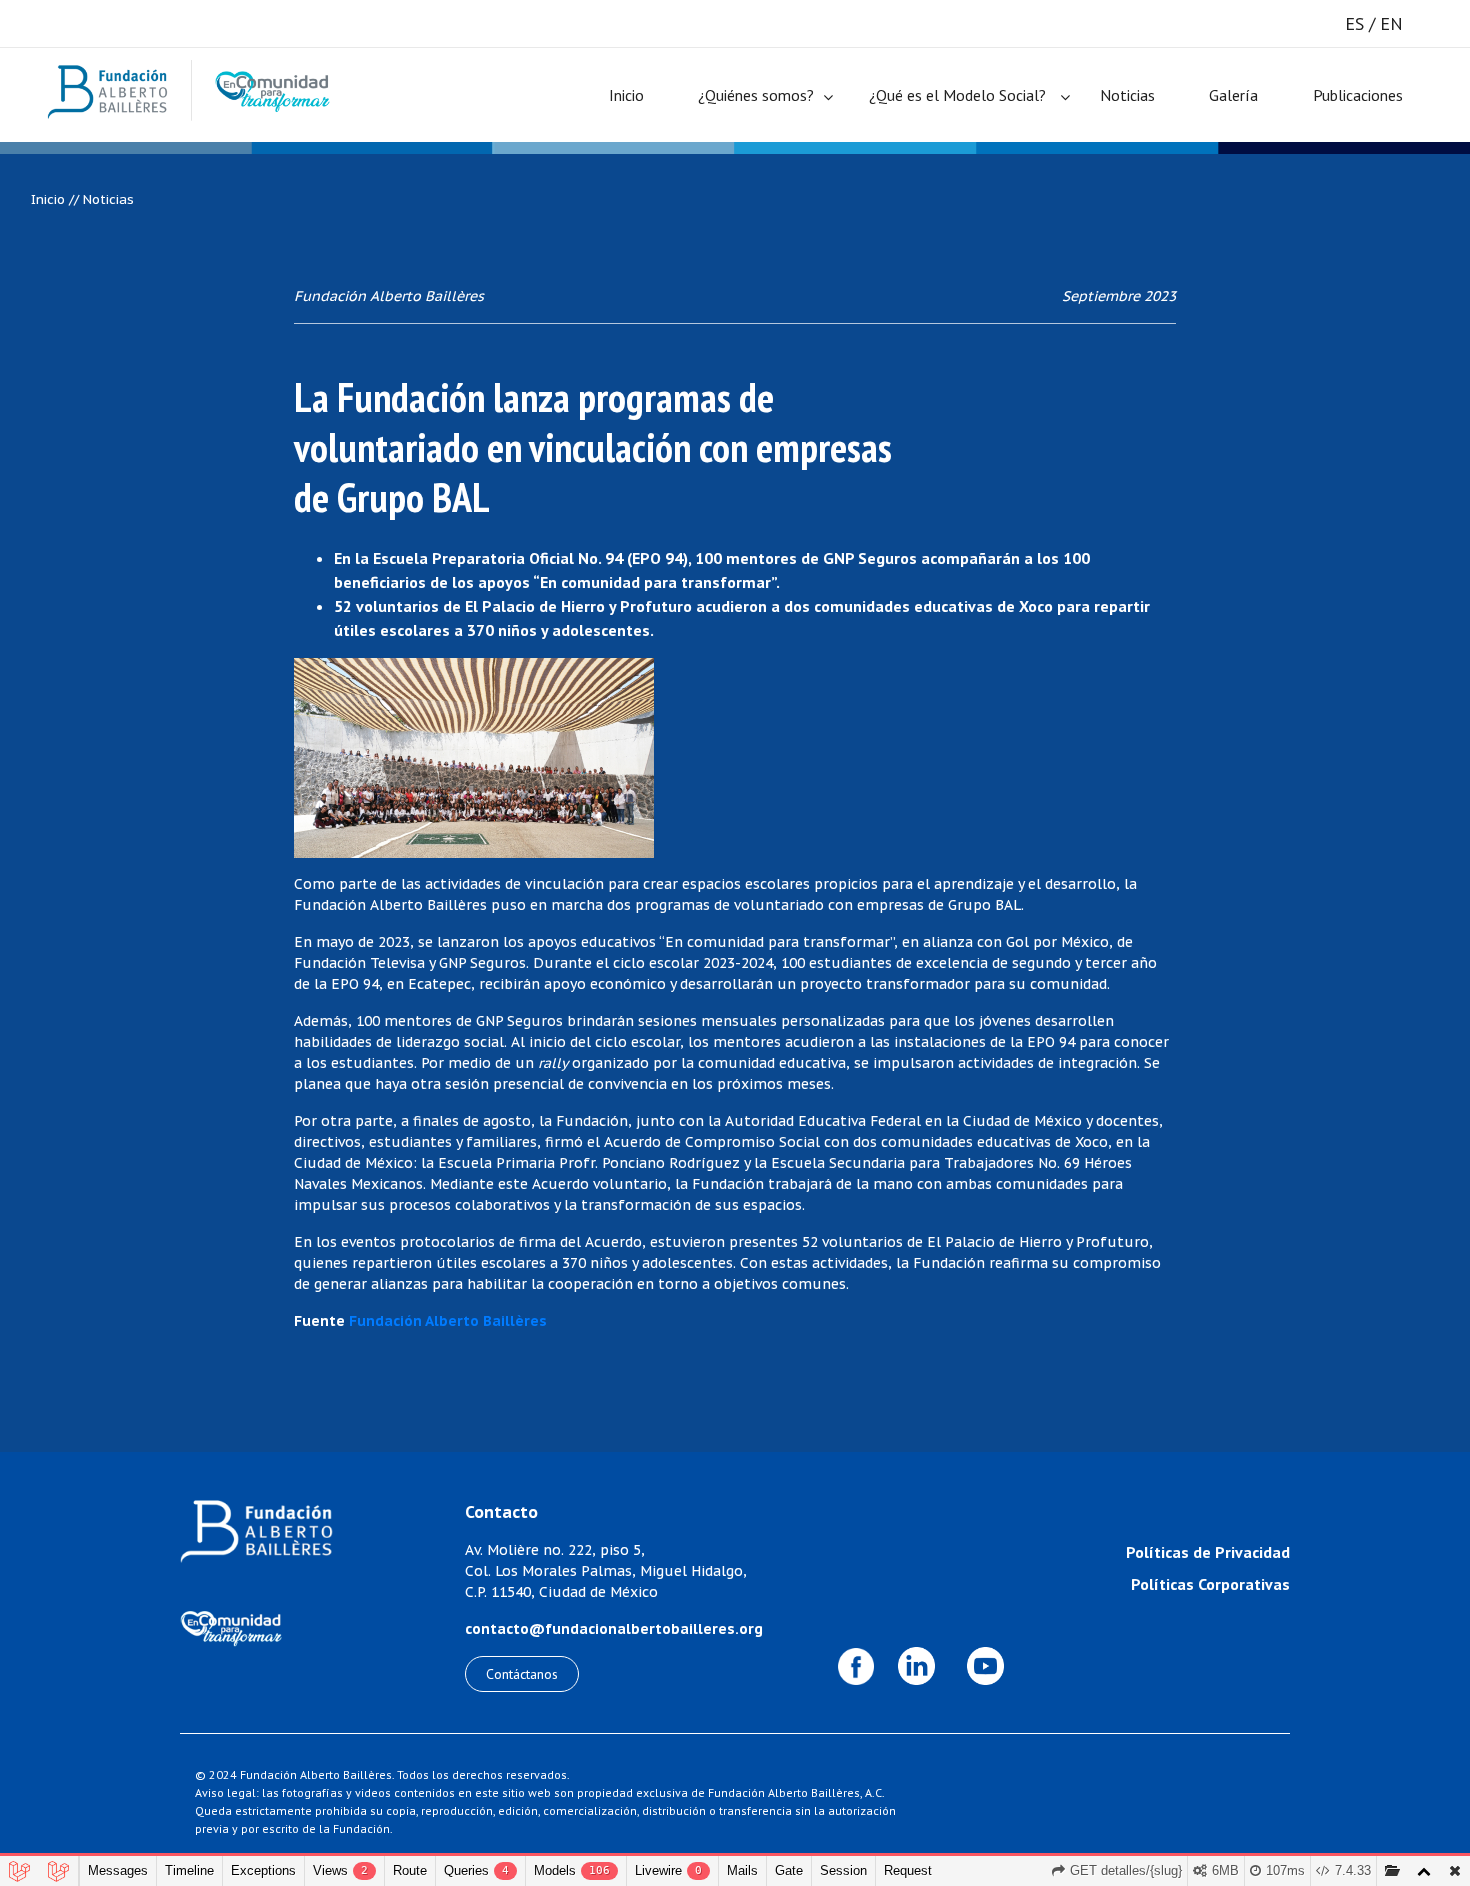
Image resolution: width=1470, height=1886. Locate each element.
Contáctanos (522, 1674)
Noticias (1127, 95)
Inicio (626, 95)
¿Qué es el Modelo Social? (957, 95)
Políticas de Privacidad (1208, 1552)
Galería (1233, 95)
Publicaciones (1358, 95)
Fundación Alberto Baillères (448, 1321)
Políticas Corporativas (1210, 1584)
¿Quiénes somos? (756, 95)
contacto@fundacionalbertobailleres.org (614, 1629)
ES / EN (1374, 23)
